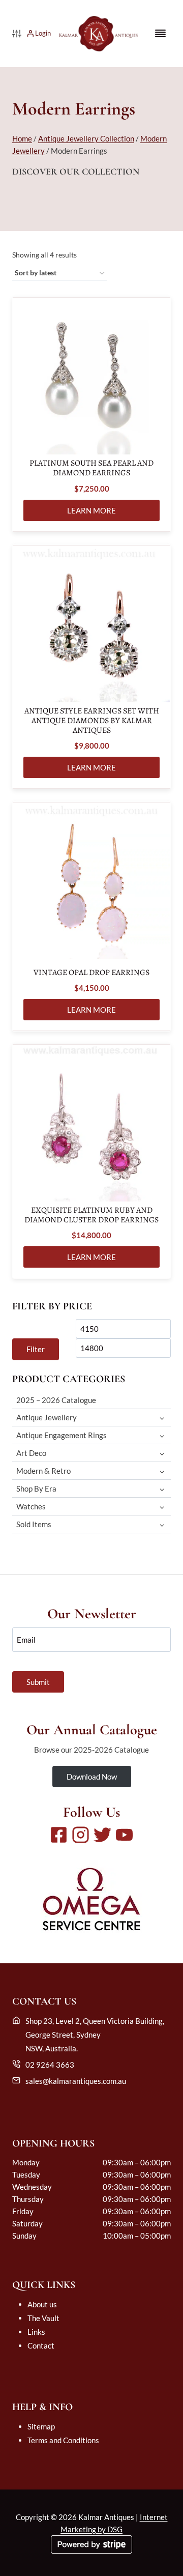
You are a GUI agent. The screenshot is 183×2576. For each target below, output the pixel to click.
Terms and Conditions (63, 2440)
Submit (38, 1682)
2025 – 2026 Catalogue (56, 1400)
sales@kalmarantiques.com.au (76, 2081)
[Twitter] (102, 1835)
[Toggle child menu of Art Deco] (162, 1453)
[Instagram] (81, 1835)
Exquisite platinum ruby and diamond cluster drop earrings (91, 1215)
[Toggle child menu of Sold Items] (162, 1524)
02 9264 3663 (50, 2065)
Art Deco (31, 1453)
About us (42, 2304)
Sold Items (34, 1524)
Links (36, 2332)
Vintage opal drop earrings (91, 973)
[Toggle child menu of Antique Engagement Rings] (162, 1435)
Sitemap (41, 2426)
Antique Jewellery (47, 1417)
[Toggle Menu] (160, 33)
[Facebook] (59, 1835)
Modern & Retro (43, 1471)
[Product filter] (17, 34)
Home (22, 138)
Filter (36, 1349)
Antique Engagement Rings (62, 1435)
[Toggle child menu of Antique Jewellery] (162, 1418)
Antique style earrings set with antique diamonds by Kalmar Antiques (92, 721)
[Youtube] (124, 1835)
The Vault (43, 2318)
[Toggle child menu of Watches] (162, 1507)
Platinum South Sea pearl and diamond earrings (91, 468)
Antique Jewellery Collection (86, 138)
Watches (31, 1506)
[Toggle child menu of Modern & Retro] (162, 1471)
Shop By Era (36, 1489)
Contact (41, 2345)
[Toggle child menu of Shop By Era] (162, 1489)
